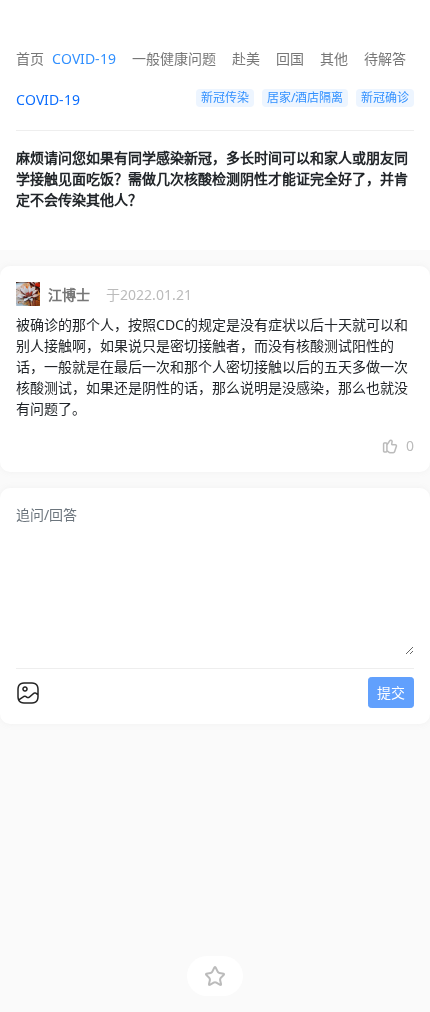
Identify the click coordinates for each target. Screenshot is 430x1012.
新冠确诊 (385, 97)
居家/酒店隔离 (305, 97)
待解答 (385, 58)
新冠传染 (225, 97)
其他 (334, 58)
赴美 (246, 58)
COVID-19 (84, 58)
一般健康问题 (174, 58)
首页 (30, 58)
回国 (290, 58)
